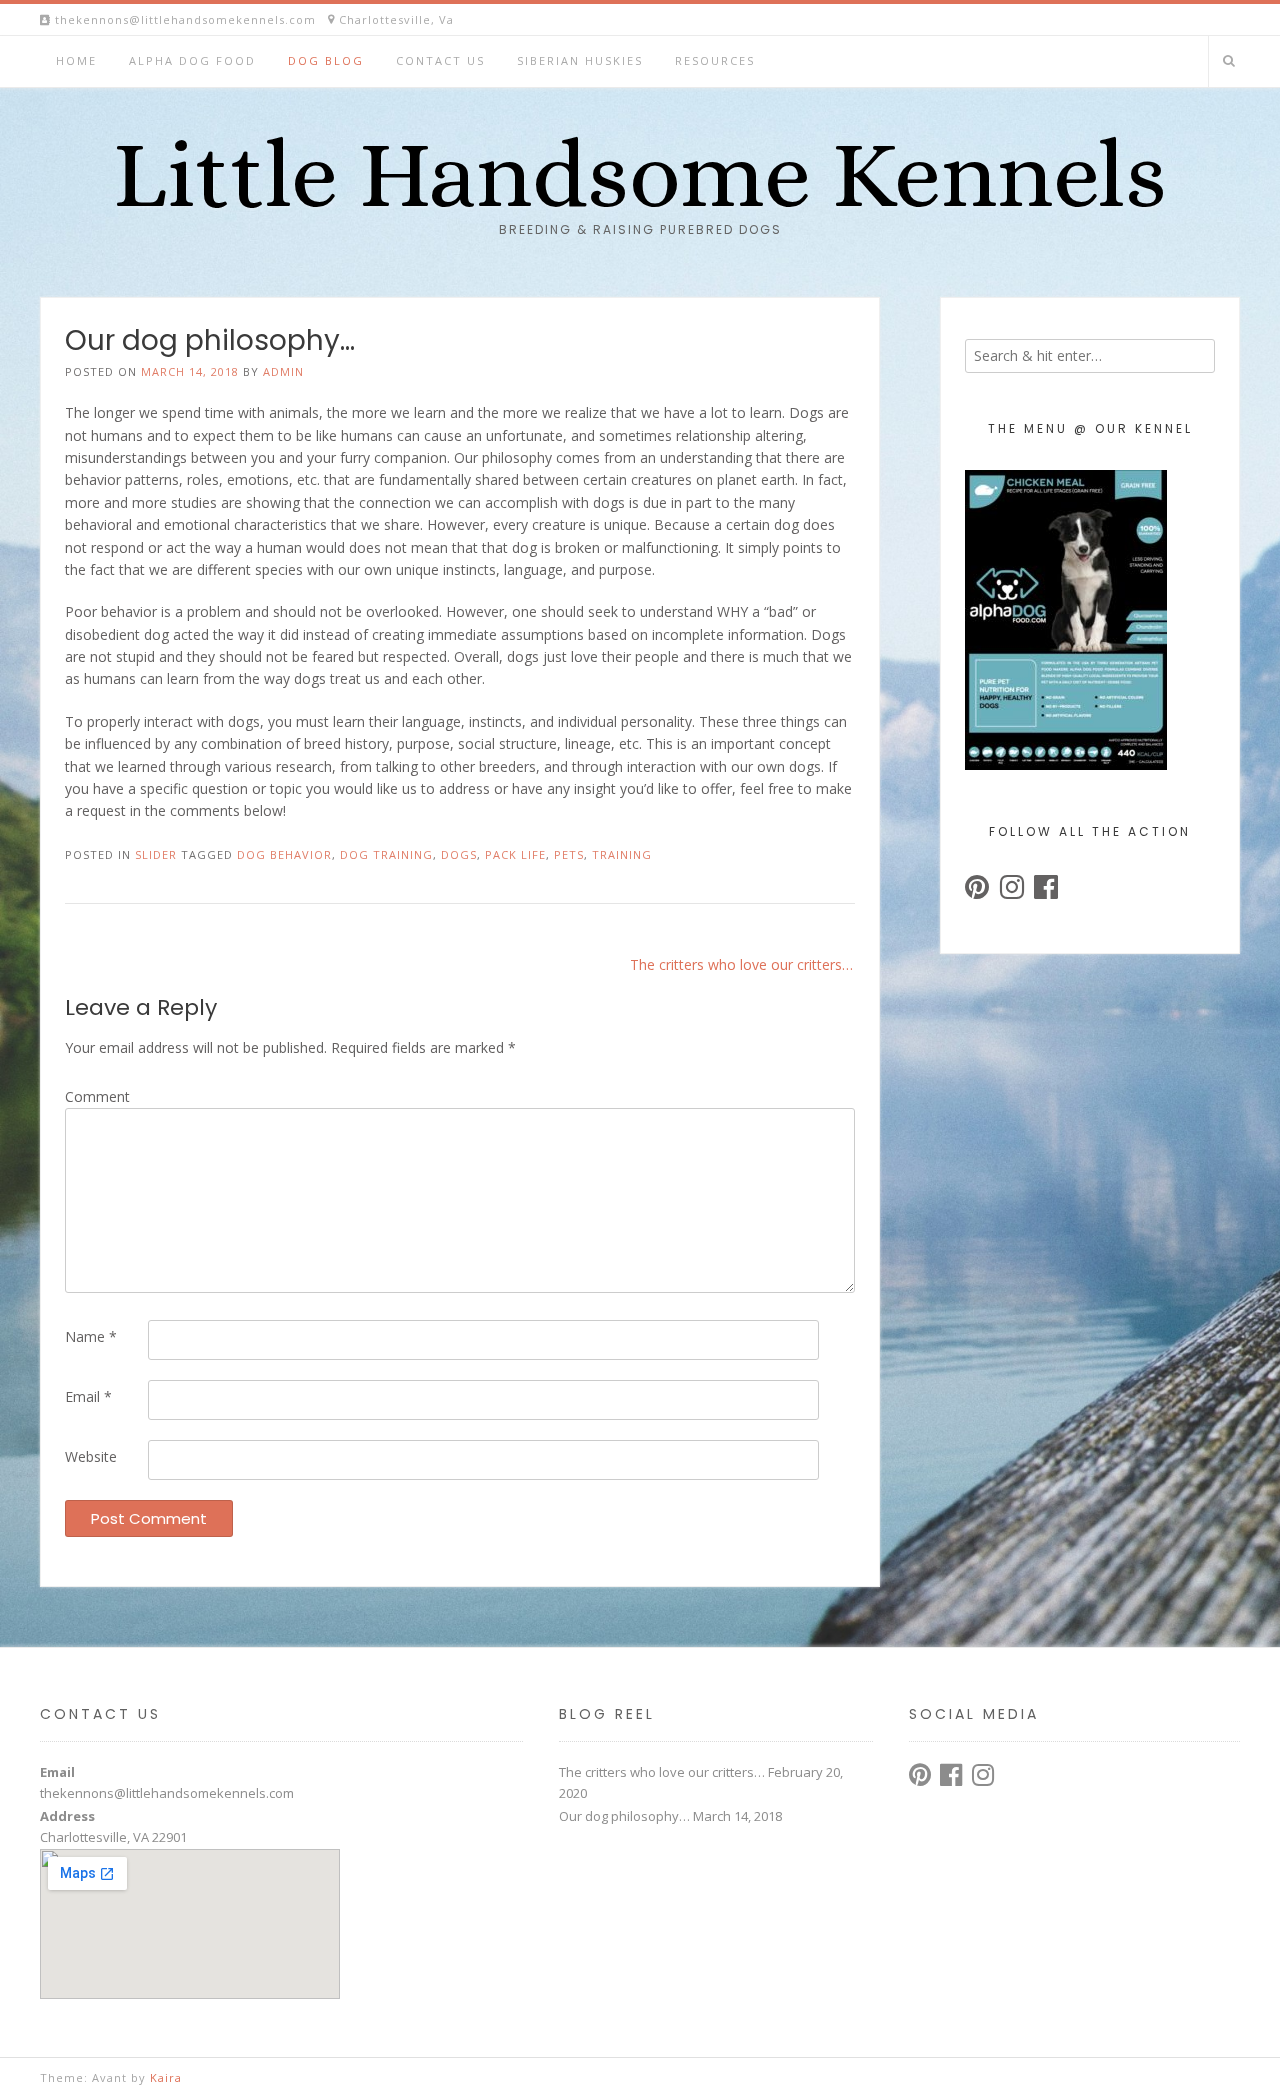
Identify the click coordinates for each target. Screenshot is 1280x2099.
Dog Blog (326, 60)
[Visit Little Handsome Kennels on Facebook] (1046, 891)
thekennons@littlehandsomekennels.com (167, 1793)
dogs (459, 854)
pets (569, 854)
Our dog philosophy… (624, 1816)
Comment (97, 1096)
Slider (156, 854)
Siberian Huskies (580, 60)
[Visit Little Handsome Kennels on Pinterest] (977, 891)
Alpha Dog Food (192, 60)
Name (91, 1336)
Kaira (166, 2077)
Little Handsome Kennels (640, 175)
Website (91, 1456)
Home (76, 60)
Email (88, 1396)
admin (283, 371)
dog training (386, 854)
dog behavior (284, 854)
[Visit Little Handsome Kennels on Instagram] (1012, 891)
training (622, 854)
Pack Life (515, 854)
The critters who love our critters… (741, 964)
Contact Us (440, 60)
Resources (715, 60)
